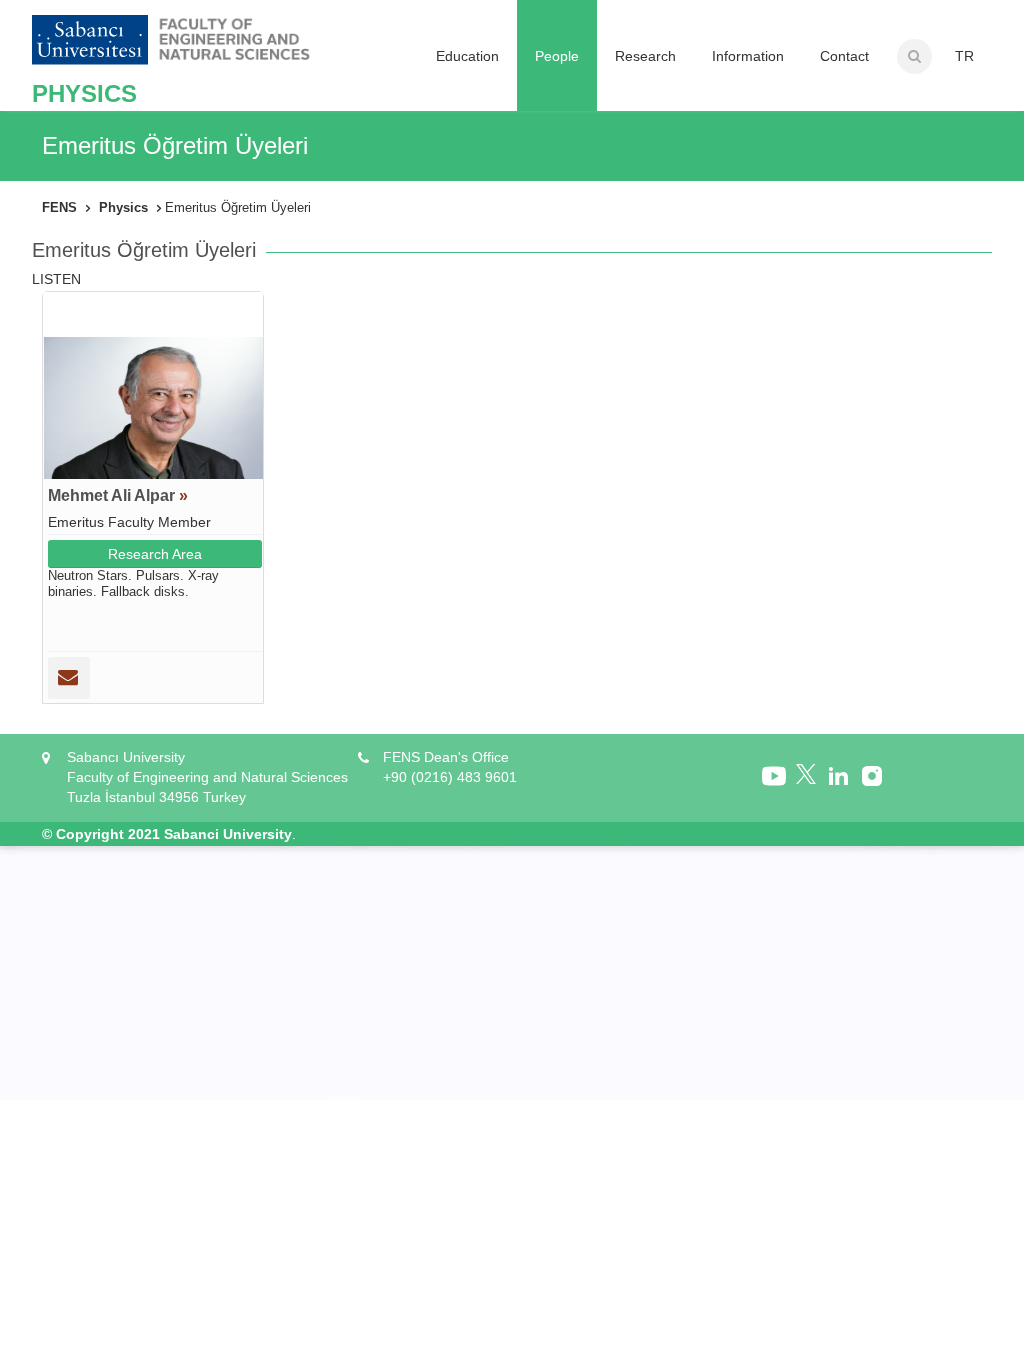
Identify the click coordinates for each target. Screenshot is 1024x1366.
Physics (123, 207)
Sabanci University (228, 834)
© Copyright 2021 (101, 834)
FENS (59, 207)
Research (645, 56)
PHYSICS (84, 93)
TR (964, 56)
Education (467, 56)
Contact (844, 56)
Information (748, 56)
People (557, 56)
